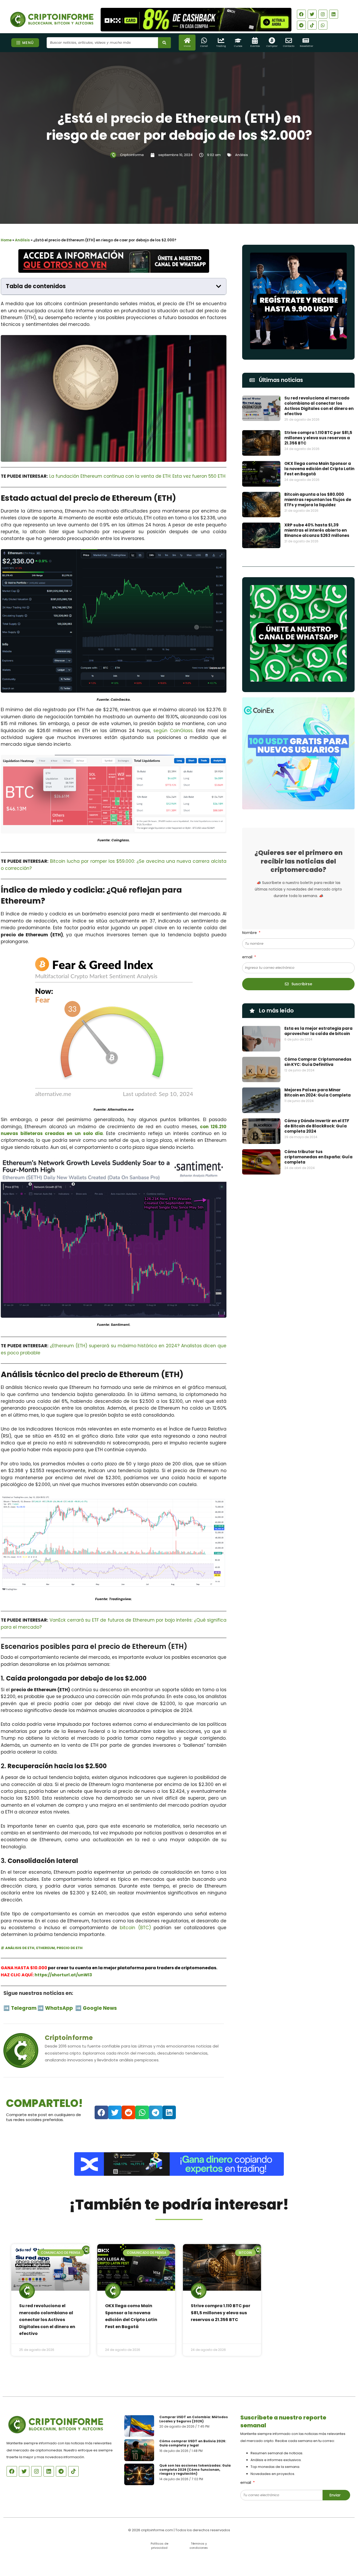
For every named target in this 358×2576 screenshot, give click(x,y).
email (248, 957)
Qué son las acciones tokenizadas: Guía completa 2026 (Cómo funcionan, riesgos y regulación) (195, 2469)
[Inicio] (187, 40)
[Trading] (221, 40)
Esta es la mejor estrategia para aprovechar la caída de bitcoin (318, 1031)
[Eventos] (255, 40)
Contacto (289, 46)
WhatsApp (59, 2008)
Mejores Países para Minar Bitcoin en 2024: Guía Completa (318, 1092)
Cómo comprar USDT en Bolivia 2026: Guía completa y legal (193, 2443)
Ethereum (45, 1948)
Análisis (242, 155)
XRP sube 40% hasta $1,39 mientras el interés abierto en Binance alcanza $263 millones (317, 530)
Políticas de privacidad (159, 2546)
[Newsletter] (306, 40)
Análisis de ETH (20, 1948)
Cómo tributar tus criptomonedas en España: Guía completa (318, 1157)
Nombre (250, 933)
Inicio (187, 46)
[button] (219, 286)
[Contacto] (289, 40)
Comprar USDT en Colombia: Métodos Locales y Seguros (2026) (194, 2419)
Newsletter (307, 46)
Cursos (238, 46)
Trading (221, 46)
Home (6, 240)
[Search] (164, 43)
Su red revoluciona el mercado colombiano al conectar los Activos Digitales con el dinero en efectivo (319, 406)
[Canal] (204, 40)
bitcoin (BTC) (135, 1928)
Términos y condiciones (199, 2546)
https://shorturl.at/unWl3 (63, 1975)
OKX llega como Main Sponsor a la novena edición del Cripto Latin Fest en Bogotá (319, 469)
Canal (204, 46)
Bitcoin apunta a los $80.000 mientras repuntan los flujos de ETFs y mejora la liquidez (318, 500)
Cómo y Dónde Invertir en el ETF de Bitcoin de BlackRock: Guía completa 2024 (317, 1126)
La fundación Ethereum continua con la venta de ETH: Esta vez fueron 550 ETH (137, 476)
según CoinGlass (173, 731)
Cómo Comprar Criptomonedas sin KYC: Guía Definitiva (318, 1062)
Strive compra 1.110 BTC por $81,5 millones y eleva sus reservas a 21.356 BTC (318, 438)
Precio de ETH (70, 1948)
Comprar (272, 46)
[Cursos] (238, 40)
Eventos (255, 46)
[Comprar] (272, 40)
